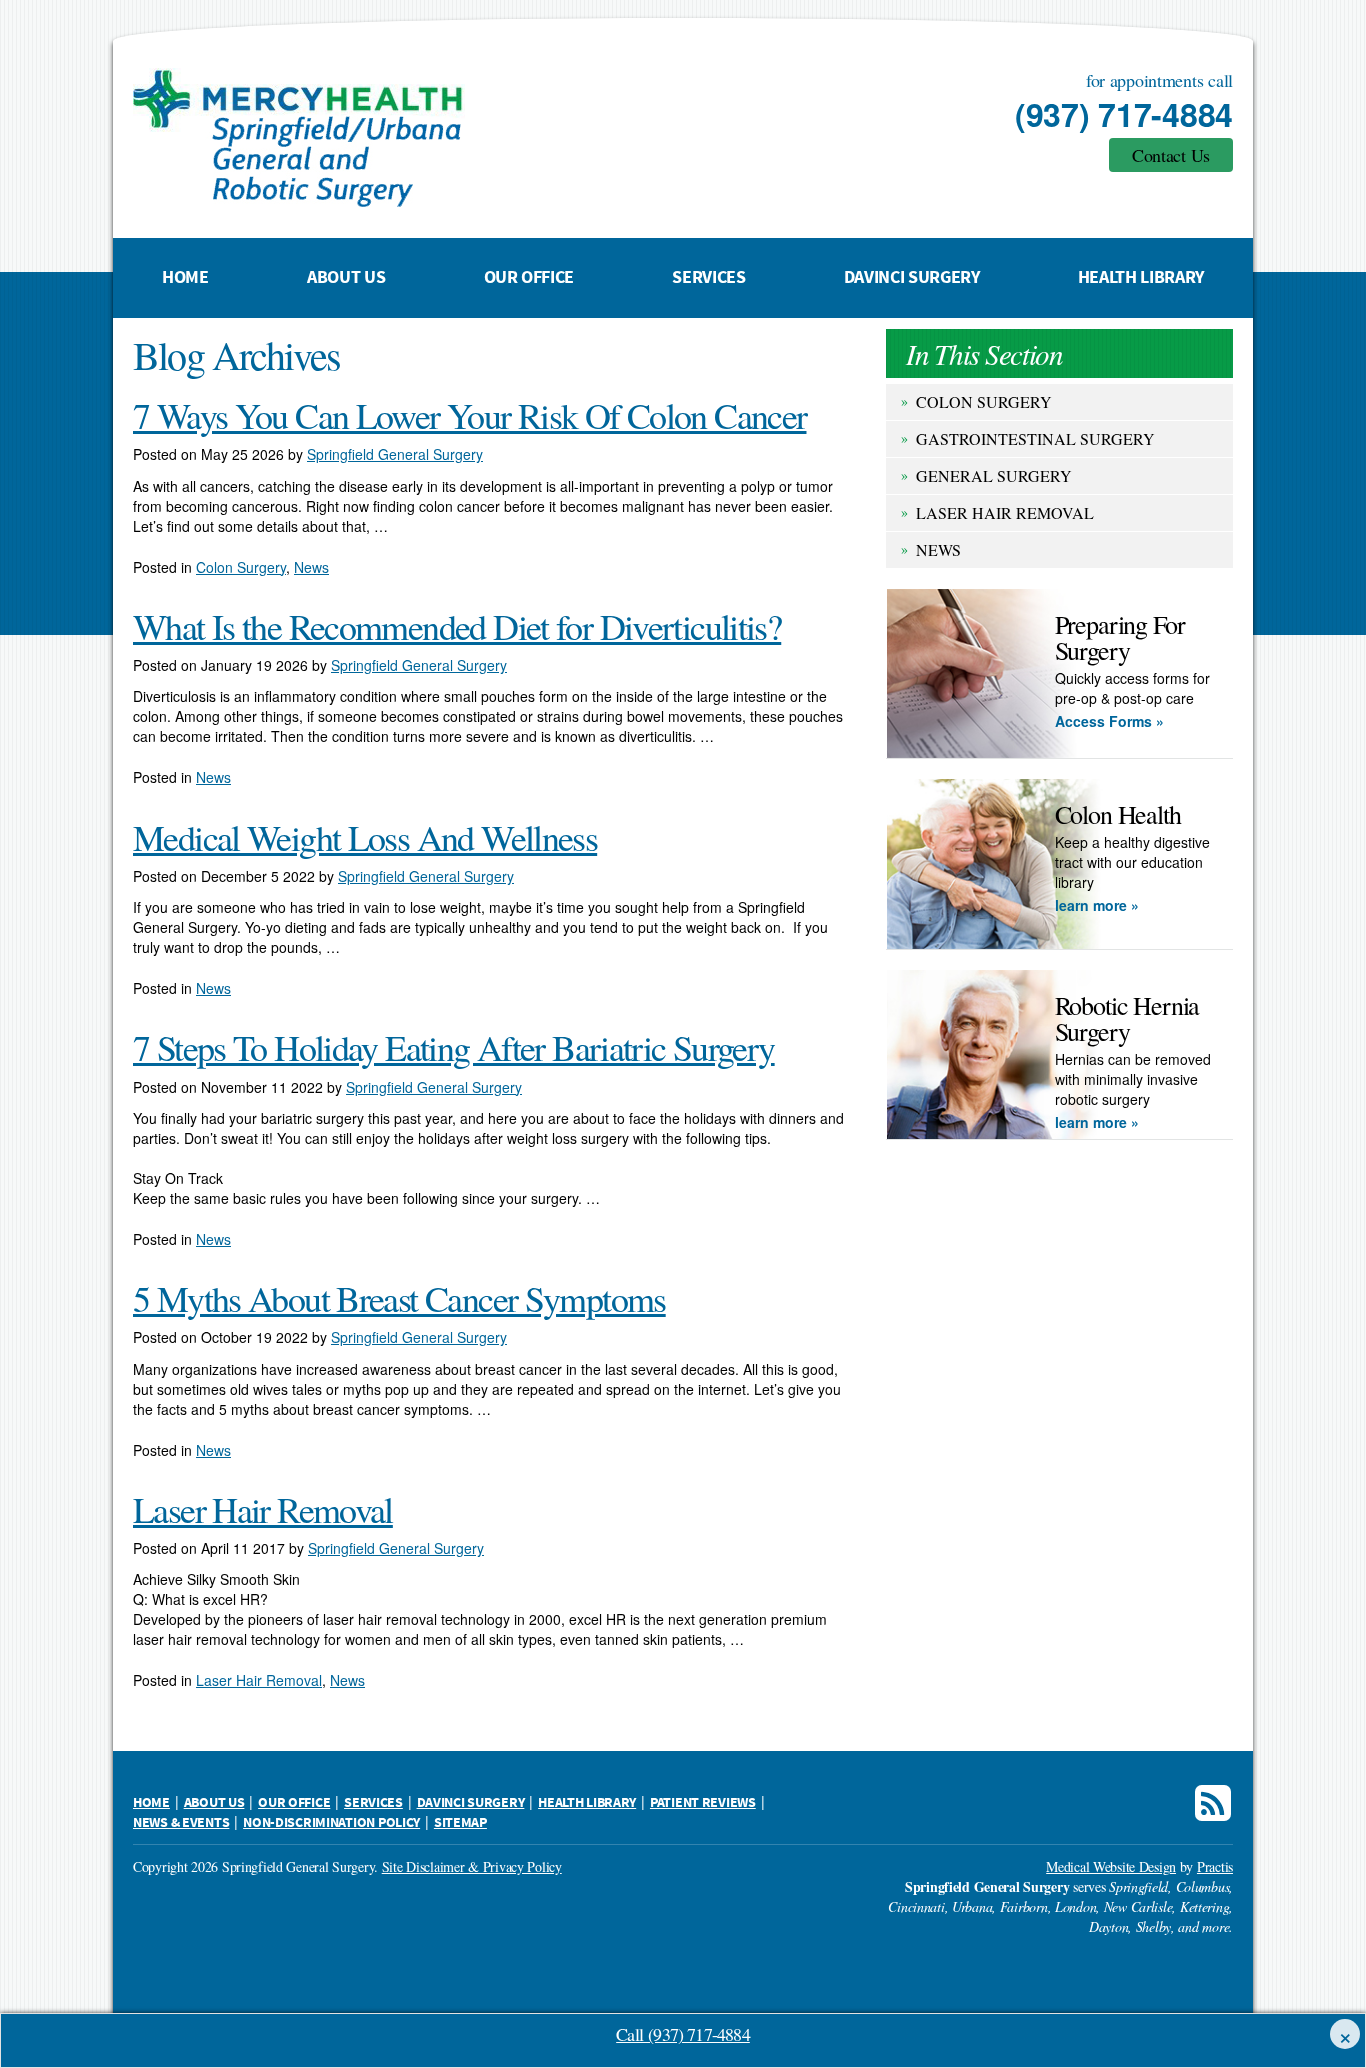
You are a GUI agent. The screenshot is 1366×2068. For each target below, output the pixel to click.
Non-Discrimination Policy (331, 1823)
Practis (1215, 1866)
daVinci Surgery (912, 277)
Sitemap (460, 1823)
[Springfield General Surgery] (447, 138)
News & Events (181, 1823)
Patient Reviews (703, 1803)
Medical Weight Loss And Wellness (365, 837)
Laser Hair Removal (1005, 512)
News (938, 549)
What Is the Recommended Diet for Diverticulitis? (457, 626)
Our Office (529, 277)
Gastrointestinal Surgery (1035, 438)
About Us (346, 277)
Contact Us (1171, 155)
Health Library (1141, 277)
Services (708, 277)
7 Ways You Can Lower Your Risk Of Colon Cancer (469, 415)
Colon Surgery (984, 401)
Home (185, 277)
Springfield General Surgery (395, 454)
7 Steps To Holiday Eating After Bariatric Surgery (454, 1047)
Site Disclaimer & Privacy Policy (472, 1866)
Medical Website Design (1111, 1866)
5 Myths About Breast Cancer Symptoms (399, 1298)
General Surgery (994, 475)
